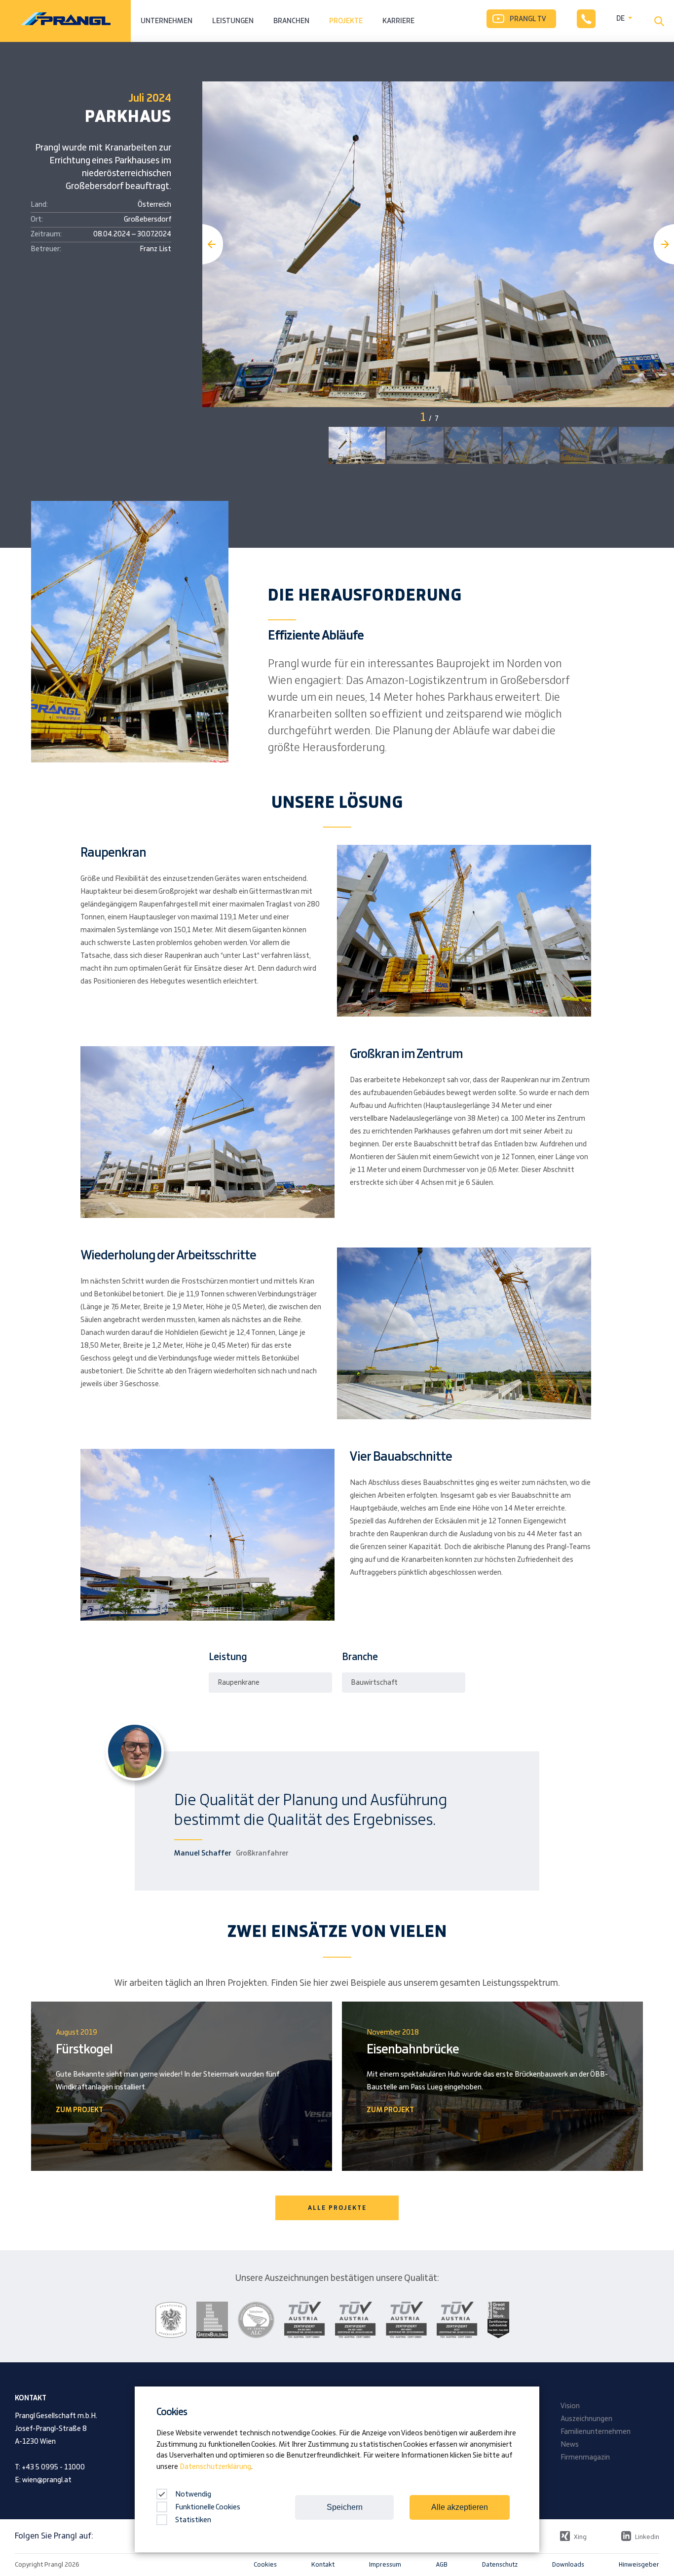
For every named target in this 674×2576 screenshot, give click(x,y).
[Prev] (213, 244)
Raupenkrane (239, 1683)
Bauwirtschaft (374, 1683)
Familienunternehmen (596, 2432)
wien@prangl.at (47, 2480)
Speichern (345, 2507)
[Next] (664, 244)
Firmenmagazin (585, 2458)
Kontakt (323, 2565)
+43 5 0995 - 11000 (53, 2467)
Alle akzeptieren (460, 2507)
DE (620, 19)
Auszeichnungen (586, 2419)
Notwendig (192, 2495)
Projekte (346, 21)
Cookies (265, 2565)
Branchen (291, 21)
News (570, 2445)
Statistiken (193, 2520)
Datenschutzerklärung (215, 2467)
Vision (570, 2406)
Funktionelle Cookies (208, 2507)
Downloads (568, 2565)
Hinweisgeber (639, 2565)
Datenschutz (500, 2565)
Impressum (385, 2565)
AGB (442, 2565)
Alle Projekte (337, 2208)
